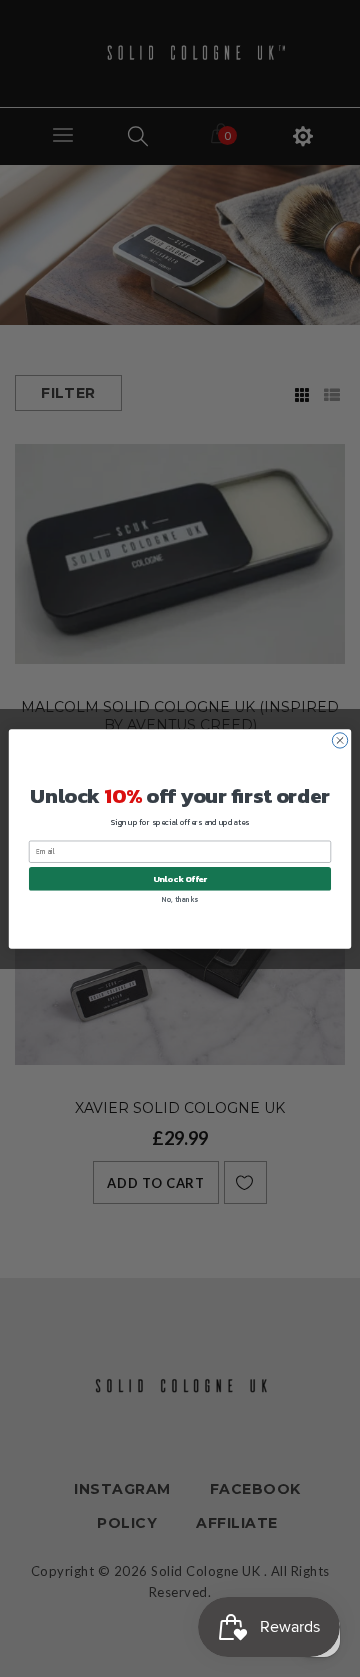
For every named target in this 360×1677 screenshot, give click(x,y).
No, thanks (179, 898)
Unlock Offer (180, 878)
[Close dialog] (339, 739)
